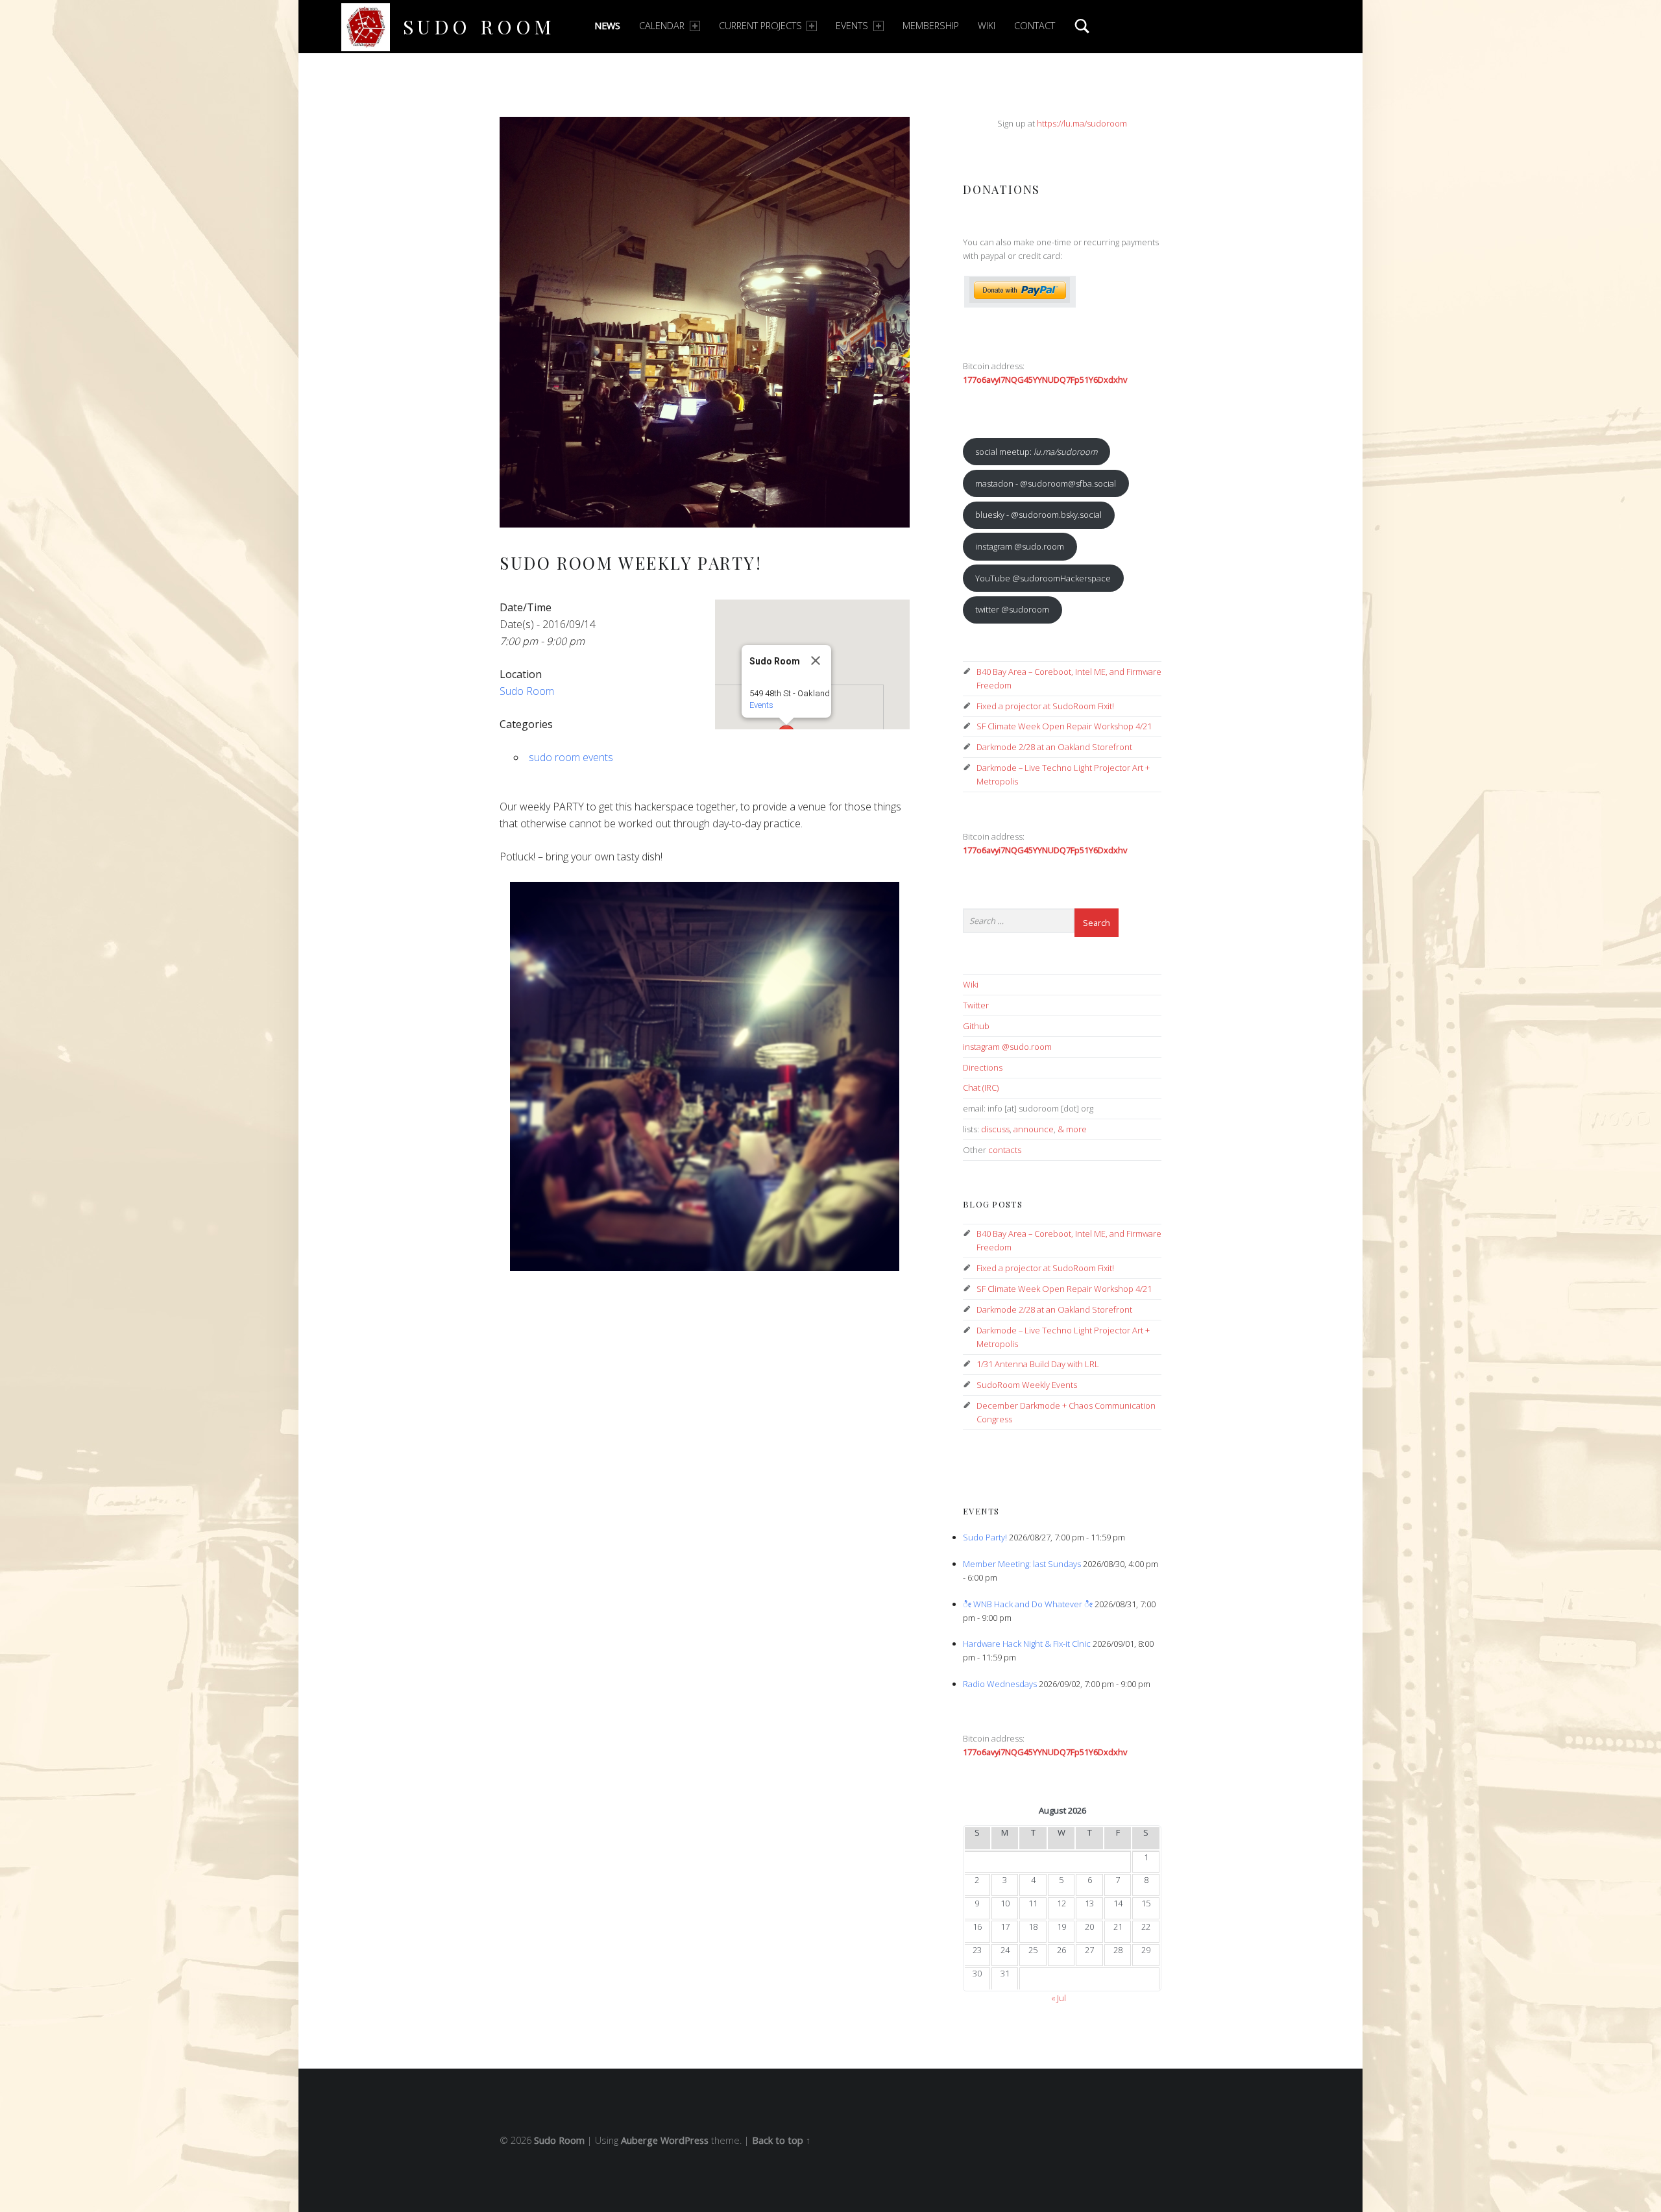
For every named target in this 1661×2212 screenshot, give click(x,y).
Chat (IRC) (981, 1088)
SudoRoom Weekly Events (1027, 1385)
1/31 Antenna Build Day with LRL (1038, 1364)
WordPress (685, 2140)
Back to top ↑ (781, 2140)
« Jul (1059, 1998)
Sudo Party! (985, 1537)
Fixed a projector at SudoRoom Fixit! (1045, 706)
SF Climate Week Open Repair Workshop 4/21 (1064, 726)
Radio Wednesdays (1000, 1684)
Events (852, 26)
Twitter (976, 1005)
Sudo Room (479, 26)
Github (976, 1026)
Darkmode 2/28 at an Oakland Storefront (1054, 747)
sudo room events (571, 757)
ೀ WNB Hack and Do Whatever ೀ (1028, 1604)
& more (1072, 1129)
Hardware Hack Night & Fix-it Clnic (1027, 1644)
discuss (995, 1129)
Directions (983, 1067)
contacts (1005, 1150)
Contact (1035, 26)
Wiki (987, 26)
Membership (931, 26)
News (607, 26)
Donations (1001, 189)
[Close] (816, 661)
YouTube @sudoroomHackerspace (1043, 578)
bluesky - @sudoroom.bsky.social (1038, 515)
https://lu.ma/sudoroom (1082, 123)
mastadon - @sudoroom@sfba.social (1046, 483)
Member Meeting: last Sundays (1022, 1564)
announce (1034, 1129)
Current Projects (760, 26)
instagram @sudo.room (1020, 546)
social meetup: (1036, 452)
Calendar (662, 26)
